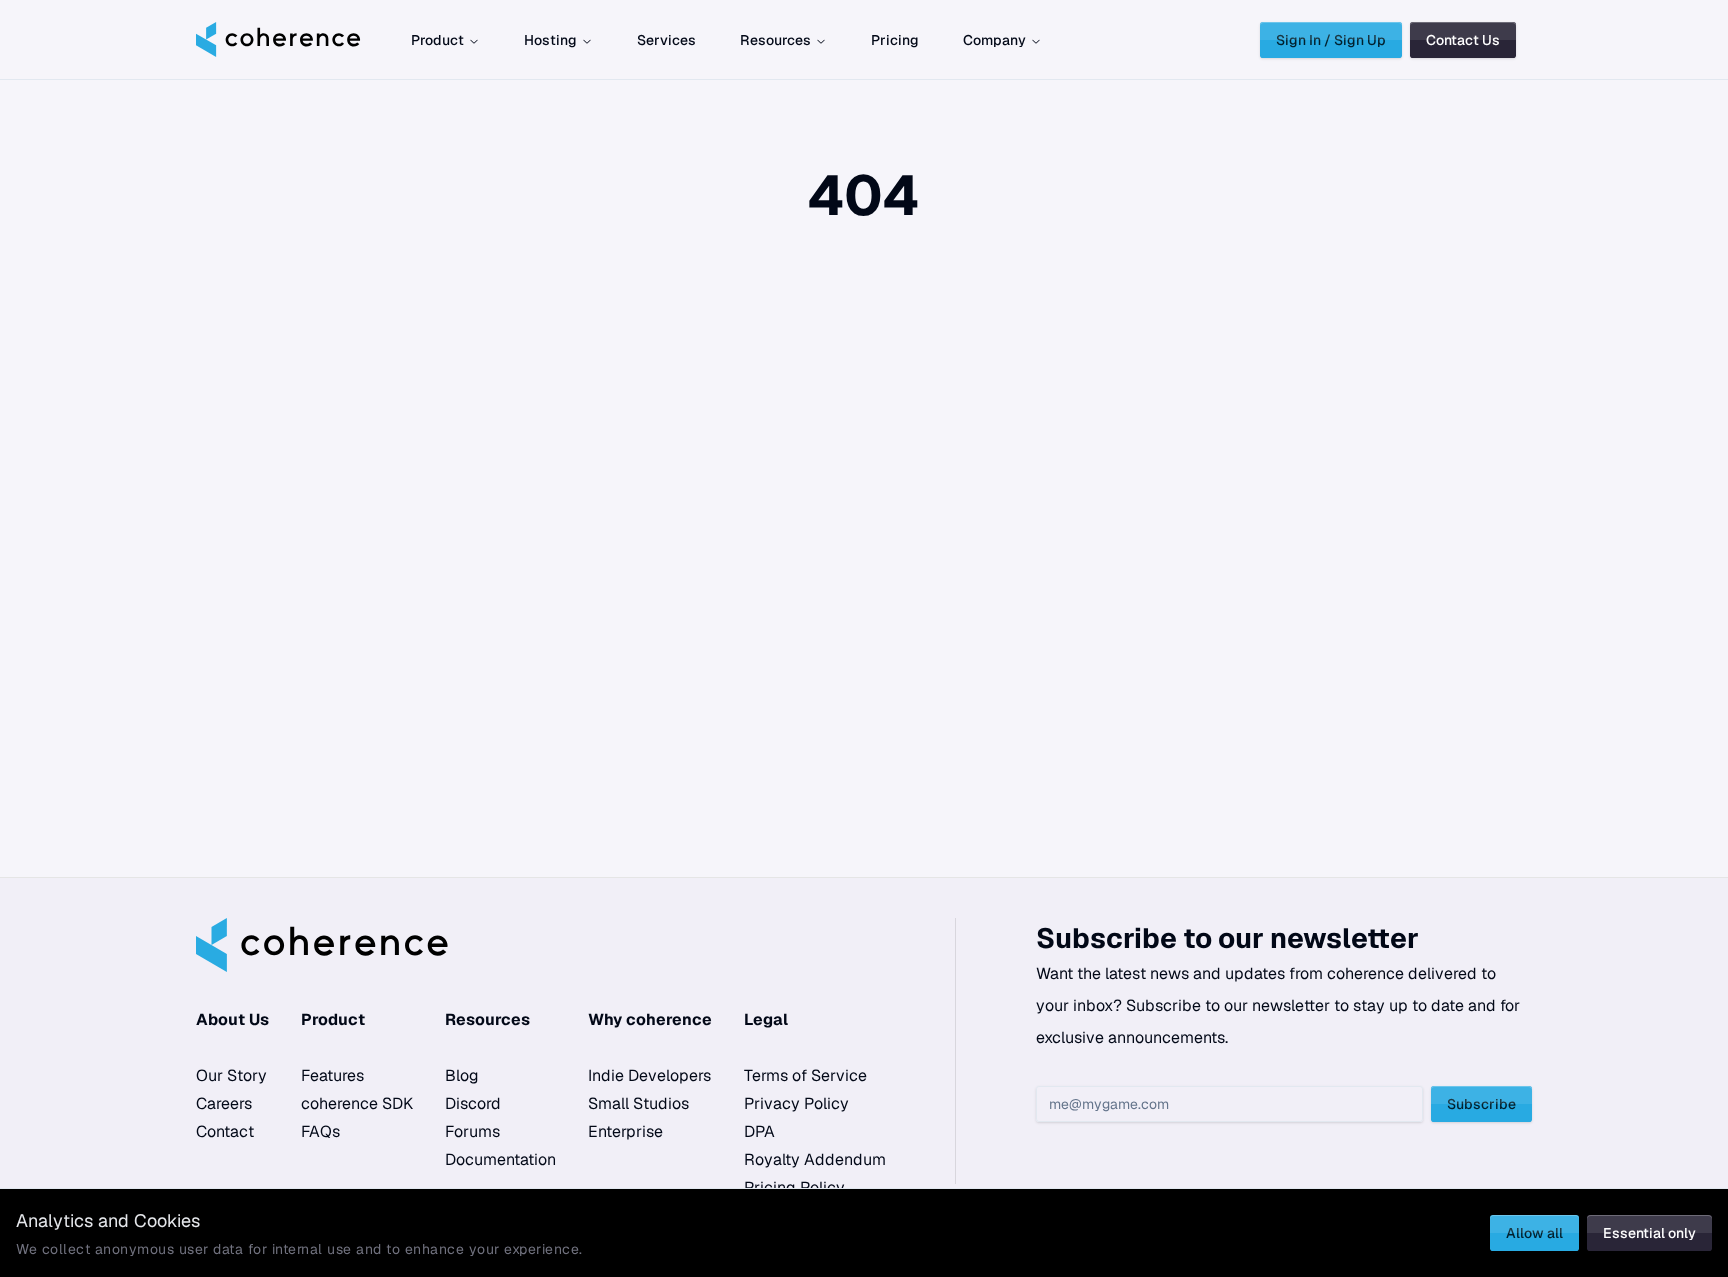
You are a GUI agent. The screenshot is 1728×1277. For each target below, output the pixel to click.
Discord (473, 1103)
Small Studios (638, 1103)
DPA (759, 1131)
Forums (472, 1131)
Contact (225, 1131)
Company (994, 40)
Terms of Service (805, 1075)
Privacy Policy (796, 1103)
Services (666, 40)
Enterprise (625, 1131)
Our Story (231, 1075)
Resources (775, 40)
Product (437, 40)
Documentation (500, 1159)
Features (332, 1075)
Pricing (895, 40)
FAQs (320, 1131)
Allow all (1534, 1233)
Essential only (1649, 1233)
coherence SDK (357, 1103)
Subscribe (1481, 1104)
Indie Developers (649, 1075)
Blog (462, 1075)
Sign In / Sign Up (1331, 40)
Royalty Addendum (815, 1159)
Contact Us (1463, 40)
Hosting (550, 40)
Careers (224, 1103)
